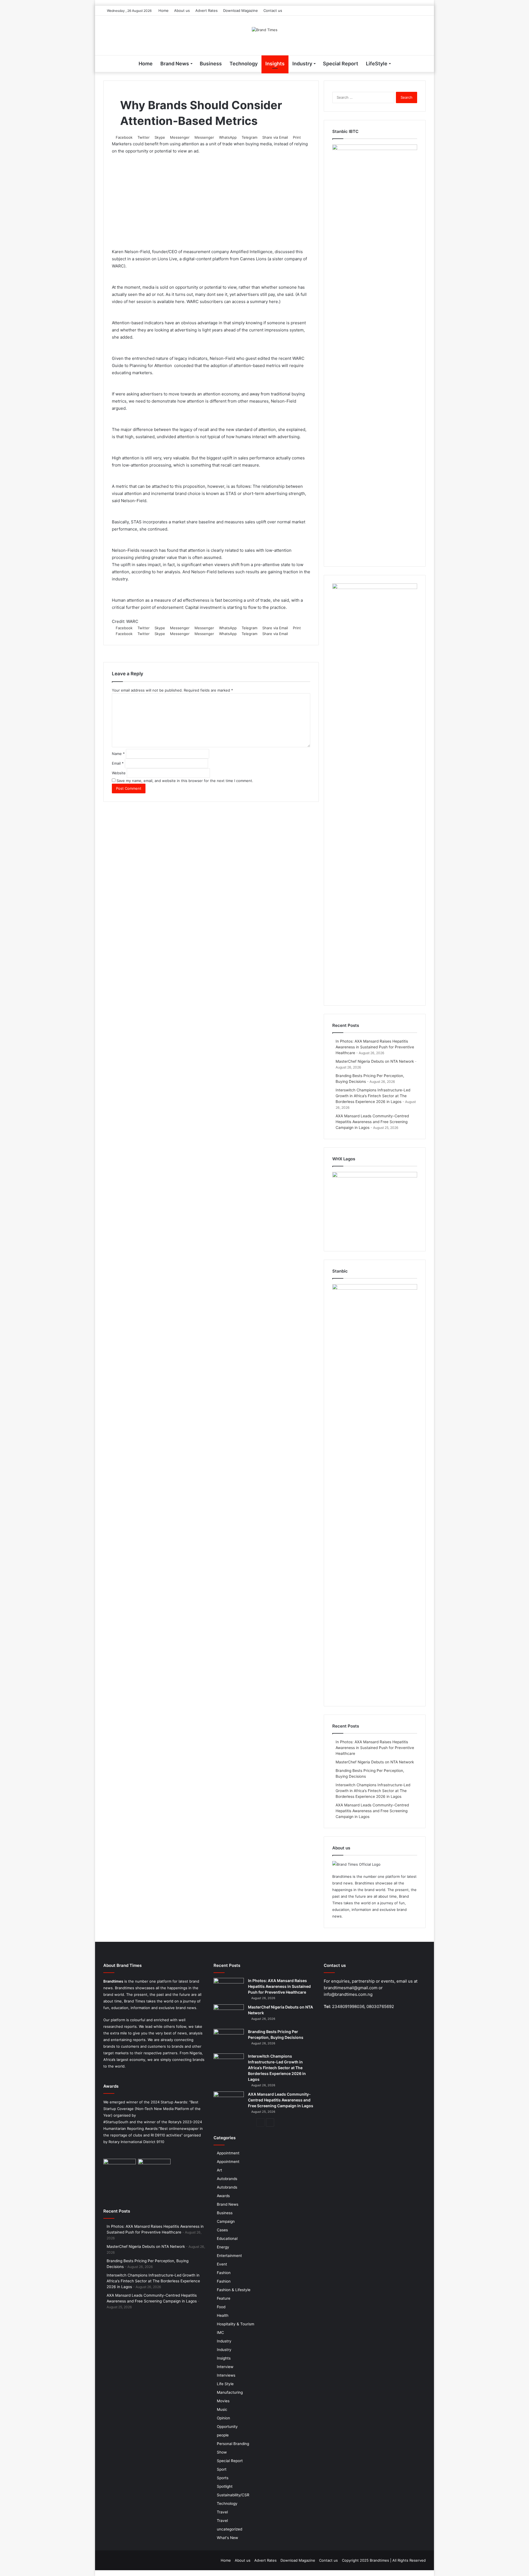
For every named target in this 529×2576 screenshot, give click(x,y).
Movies (223, 2401)
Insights (275, 64)
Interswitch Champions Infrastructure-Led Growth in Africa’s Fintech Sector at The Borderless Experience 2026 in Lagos (373, 1096)
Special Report (341, 64)
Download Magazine (241, 10)
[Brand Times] (265, 30)
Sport (222, 2469)
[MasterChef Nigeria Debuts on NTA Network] (229, 2015)
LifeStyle (377, 64)
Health (223, 2315)
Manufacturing (230, 2392)
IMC (220, 2333)
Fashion (224, 2273)
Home (164, 10)
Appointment (228, 2153)
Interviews (226, 2375)
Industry (302, 64)
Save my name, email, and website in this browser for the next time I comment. (185, 781)
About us (182, 10)
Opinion (223, 2418)
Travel (222, 2512)
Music (222, 2409)
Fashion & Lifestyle (234, 2290)
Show (222, 2452)
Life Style (225, 2384)
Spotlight (225, 2486)
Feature (224, 2298)
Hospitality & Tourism (236, 2324)
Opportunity (227, 2427)
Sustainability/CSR (233, 2495)
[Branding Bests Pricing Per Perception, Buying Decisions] (229, 2039)
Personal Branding (233, 2444)
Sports (223, 2478)
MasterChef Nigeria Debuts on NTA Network (375, 1061)
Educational (227, 2238)
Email (118, 763)
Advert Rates (207, 10)
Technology (244, 64)
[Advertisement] (211, 200)
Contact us (273, 10)
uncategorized (230, 2529)
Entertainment (229, 2256)
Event (222, 2264)
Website (119, 773)
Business (211, 64)
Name (118, 754)
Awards (223, 2196)
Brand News (175, 64)
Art (219, 2170)
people (223, 2435)
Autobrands (227, 2179)
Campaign (226, 2221)
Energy (223, 2247)
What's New (227, 2538)
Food (221, 2307)
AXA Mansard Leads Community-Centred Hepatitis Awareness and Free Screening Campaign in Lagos (372, 1122)
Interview (225, 2367)
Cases (222, 2230)
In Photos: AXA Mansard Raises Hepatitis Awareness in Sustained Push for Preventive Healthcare (375, 1047)
